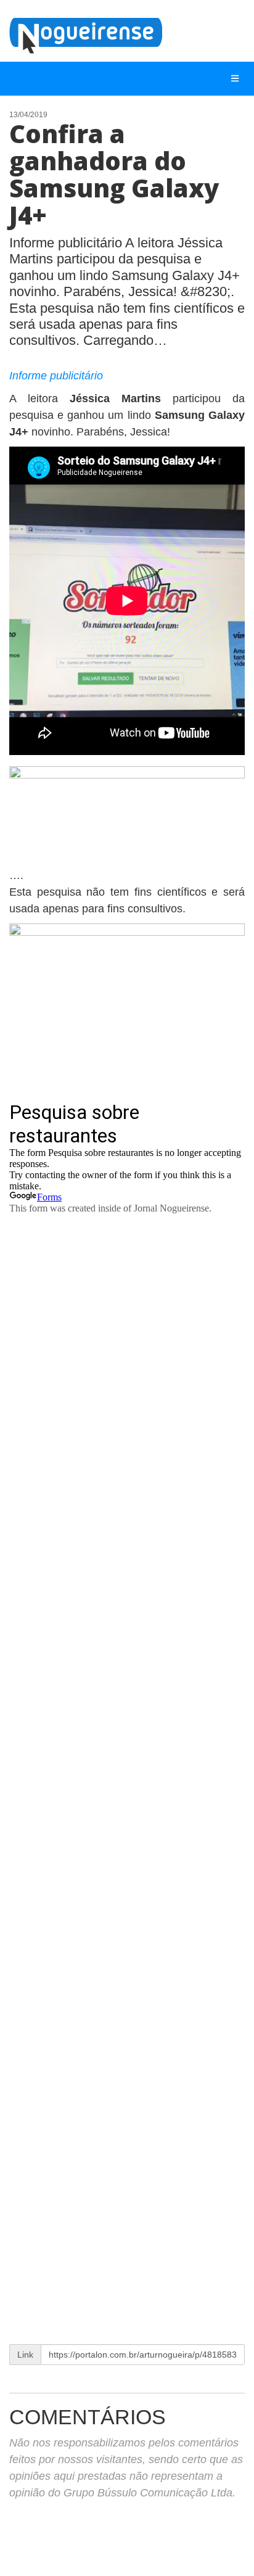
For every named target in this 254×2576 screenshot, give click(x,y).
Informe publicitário (56, 376)
